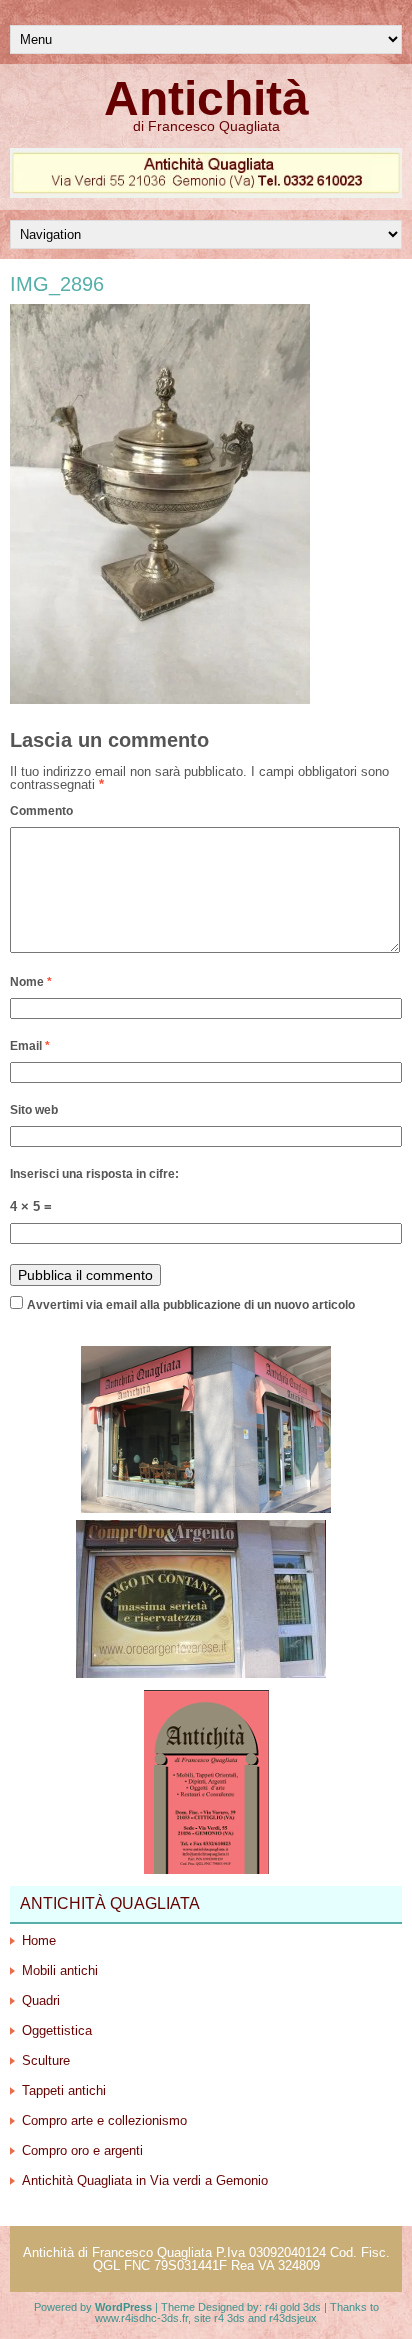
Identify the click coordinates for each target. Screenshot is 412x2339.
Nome (31, 982)
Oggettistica (57, 2030)
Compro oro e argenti (82, 2150)
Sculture (46, 2060)
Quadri (41, 2000)
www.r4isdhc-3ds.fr (141, 2318)
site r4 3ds (219, 2318)
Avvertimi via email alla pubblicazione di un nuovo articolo (191, 1305)
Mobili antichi (60, 1970)
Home (39, 1940)
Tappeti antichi (64, 2090)
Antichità (206, 98)
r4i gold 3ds (293, 2307)
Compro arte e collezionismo (104, 2120)
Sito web (34, 1110)
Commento (41, 811)
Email (30, 1046)
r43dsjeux (293, 2318)
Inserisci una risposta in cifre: (94, 1174)
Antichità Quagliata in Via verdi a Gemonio (145, 2180)
